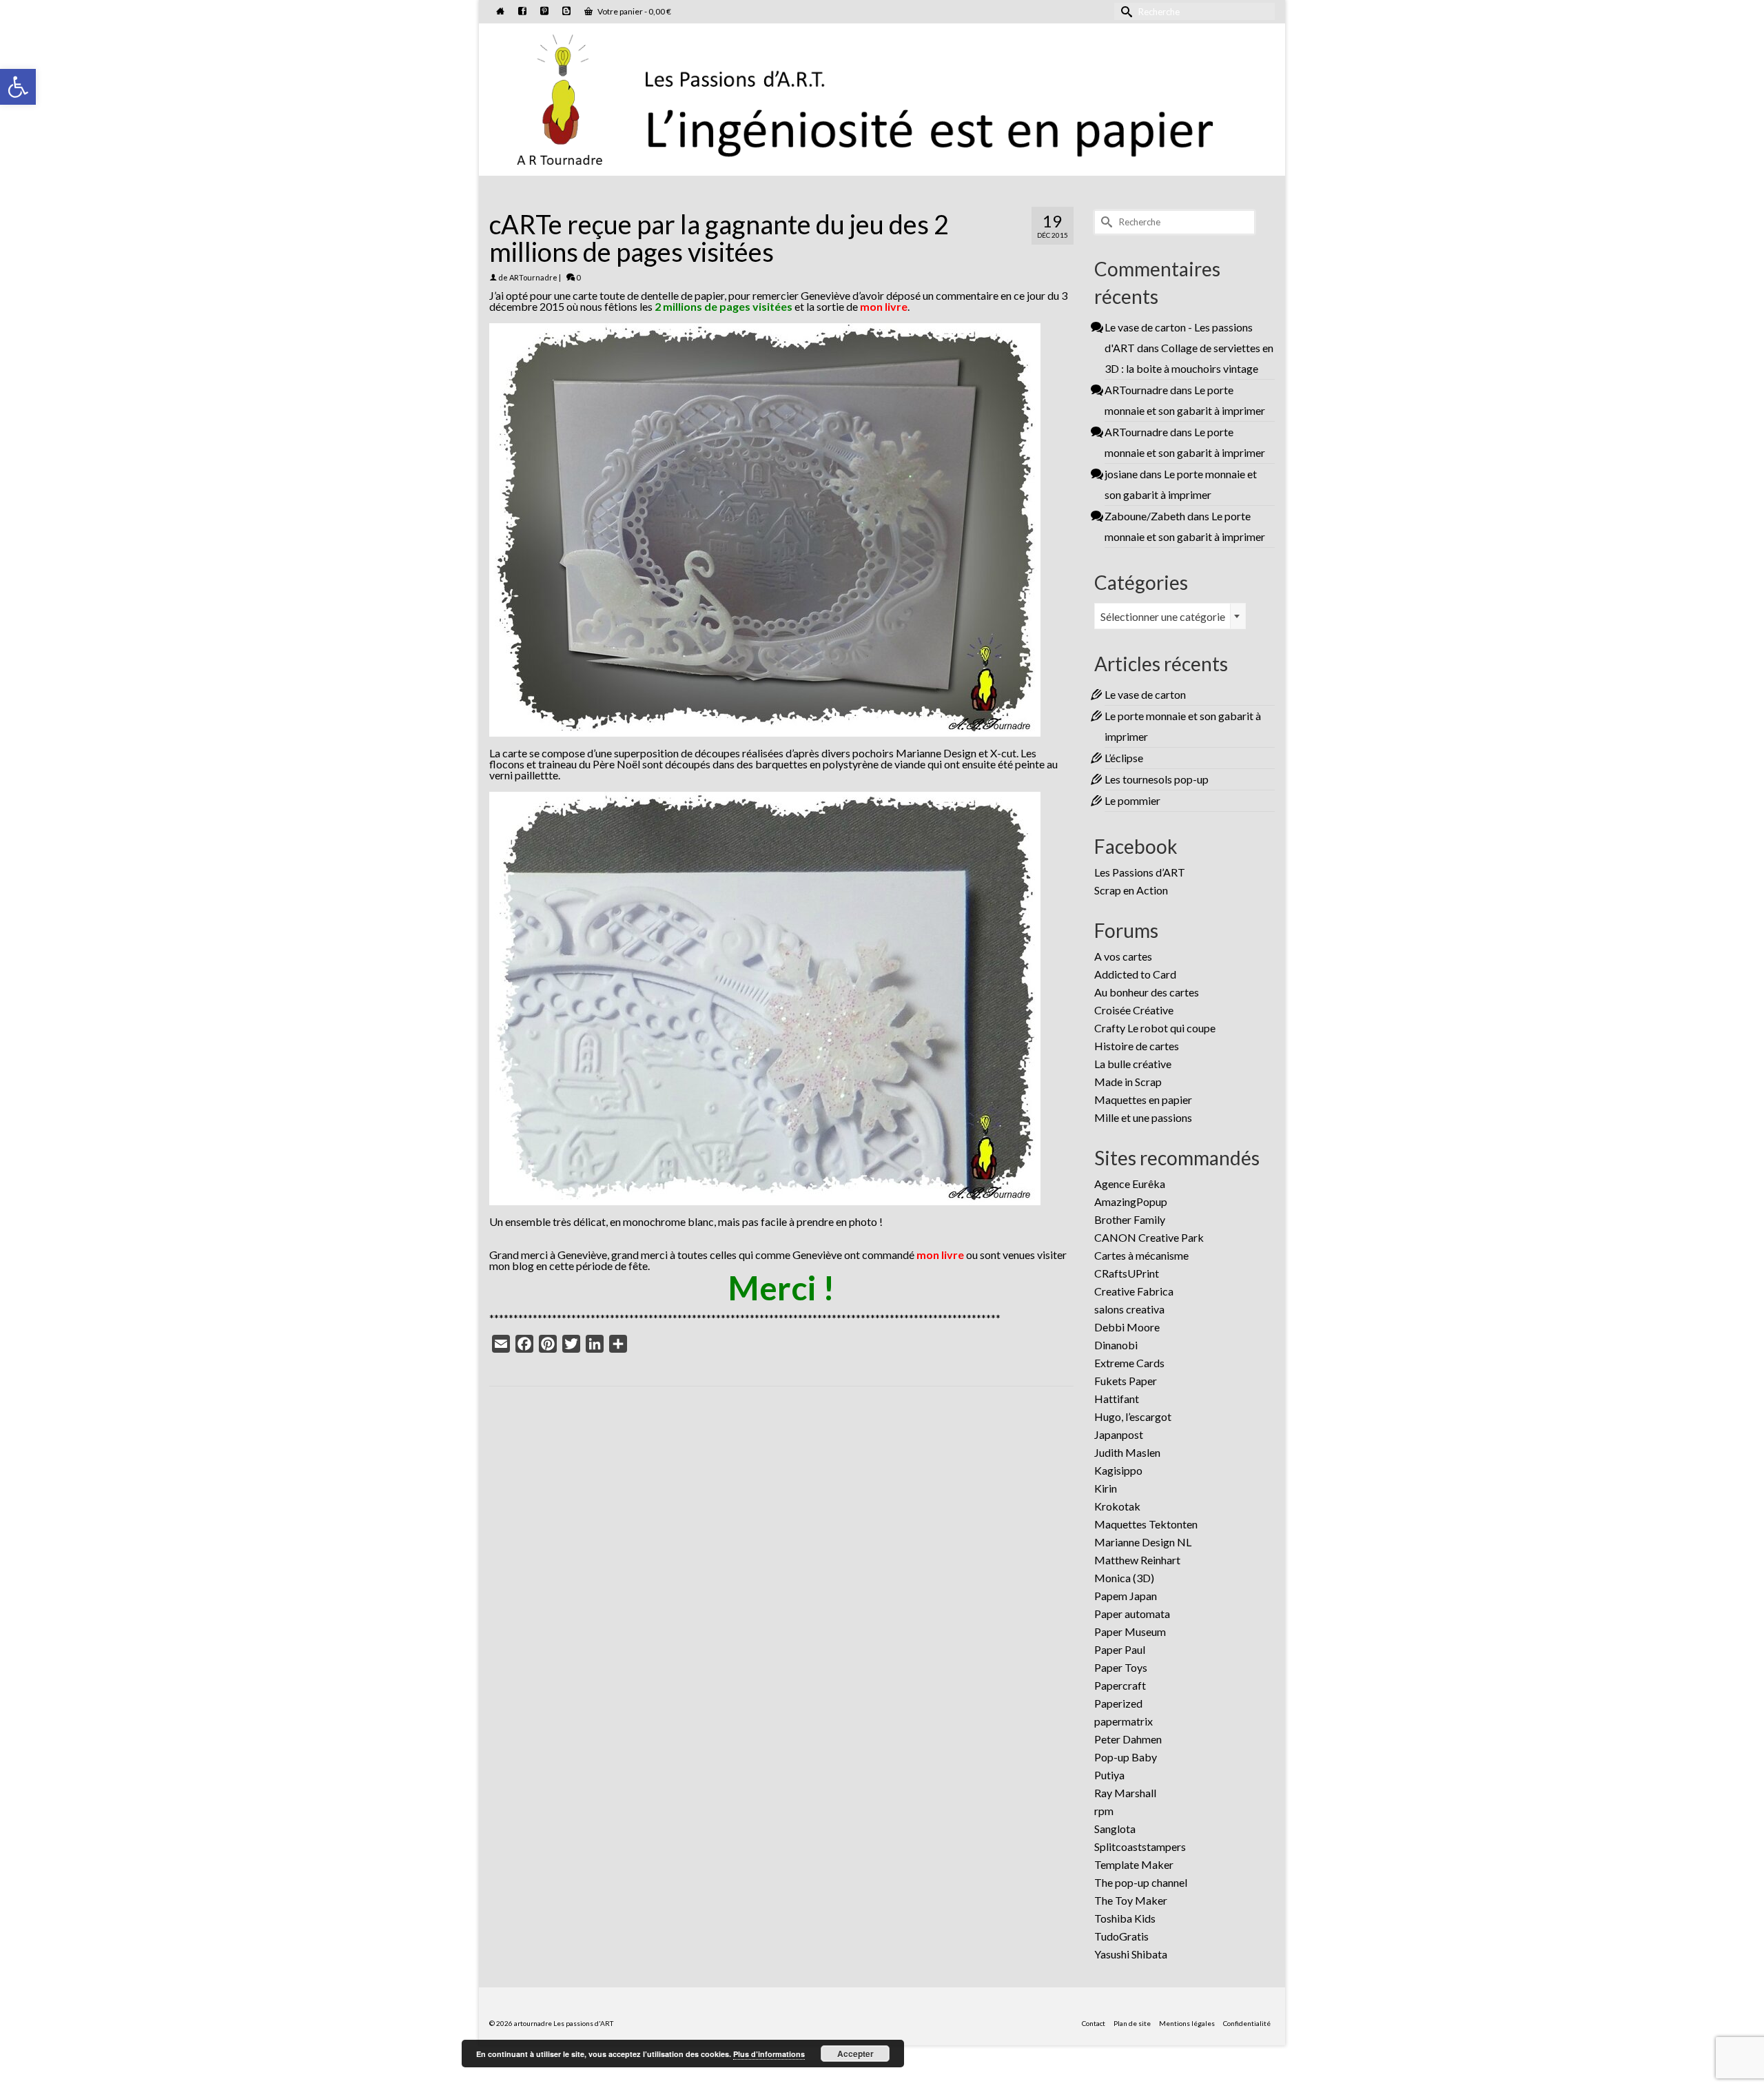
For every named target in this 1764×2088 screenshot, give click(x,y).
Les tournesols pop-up (1157, 779)
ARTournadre (533, 277)
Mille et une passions (1143, 1117)
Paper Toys (1121, 1667)
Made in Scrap (1128, 1082)
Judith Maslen (1127, 1452)
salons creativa (1129, 1309)
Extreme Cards (1129, 1363)
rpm (1104, 1811)
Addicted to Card (1135, 974)
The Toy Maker (1131, 1900)
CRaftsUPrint (1127, 1273)
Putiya (1109, 1775)
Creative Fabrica (1134, 1291)
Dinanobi (1116, 1345)
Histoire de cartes (1137, 1046)
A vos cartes (1123, 956)
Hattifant (1117, 1399)
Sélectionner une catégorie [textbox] (1163, 616)
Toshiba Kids (1125, 1918)
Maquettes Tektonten (1146, 1524)
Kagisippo (1118, 1470)
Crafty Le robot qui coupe (1155, 1028)
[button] (18, 87)
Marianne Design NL (1143, 1542)
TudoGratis (1121, 1936)
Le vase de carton (1145, 694)
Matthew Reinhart (1137, 1560)
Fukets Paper (1126, 1381)
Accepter (855, 2054)
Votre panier (634, 11)
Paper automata (1132, 1614)
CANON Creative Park (1149, 1237)
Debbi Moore (1127, 1327)
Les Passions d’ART (1140, 872)
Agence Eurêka (1130, 1184)
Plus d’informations (769, 2054)
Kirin (1106, 1488)
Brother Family (1130, 1219)
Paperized (1118, 1703)
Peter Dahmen (1128, 1739)
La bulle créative (1133, 1064)
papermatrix (1124, 1721)
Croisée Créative (1134, 1010)
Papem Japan (1126, 1596)
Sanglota (1115, 1829)
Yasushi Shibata (1131, 1954)
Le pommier (1132, 800)
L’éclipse (1124, 758)
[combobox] (1170, 616)
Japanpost (1119, 1434)
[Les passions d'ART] (882, 97)
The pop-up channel (1141, 1882)
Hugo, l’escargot (1133, 1416)
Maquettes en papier (1143, 1099)
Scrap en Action (1131, 890)
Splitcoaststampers (1140, 1846)
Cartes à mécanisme (1141, 1255)
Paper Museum (1130, 1631)
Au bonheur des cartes (1147, 992)
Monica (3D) (1124, 1578)
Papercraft (1120, 1685)
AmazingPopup (1131, 1201)
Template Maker (1134, 1864)
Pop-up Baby (1126, 1757)
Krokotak (1117, 1506)
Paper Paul (1120, 1649)
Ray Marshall (1125, 1793)
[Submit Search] (1125, 11)
